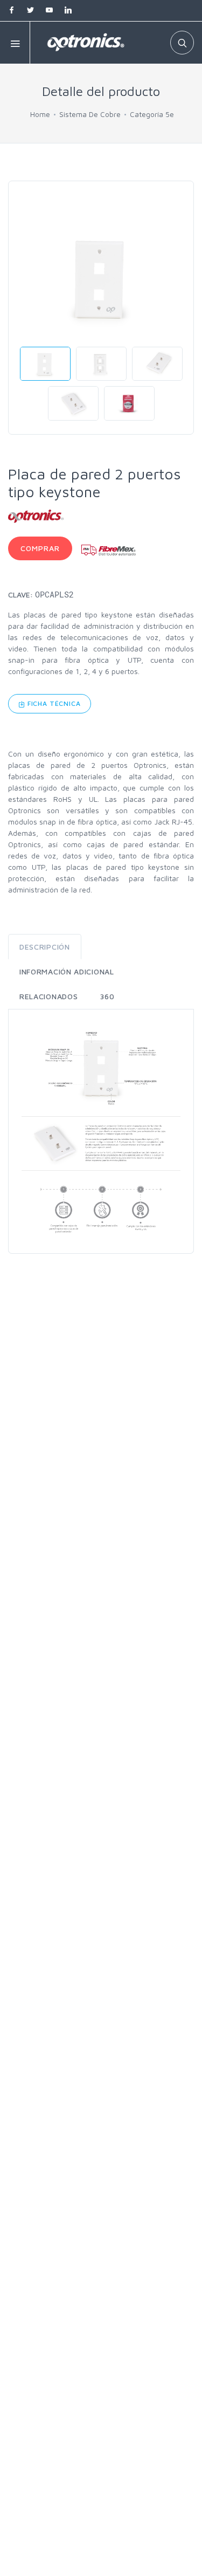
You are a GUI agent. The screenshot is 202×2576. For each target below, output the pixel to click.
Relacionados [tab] (48, 996)
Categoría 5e (152, 114)
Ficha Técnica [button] (53, 703)
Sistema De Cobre (90, 114)
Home (40, 114)
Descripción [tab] (45, 947)
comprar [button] (40, 548)
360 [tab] (107, 996)
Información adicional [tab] (67, 971)
